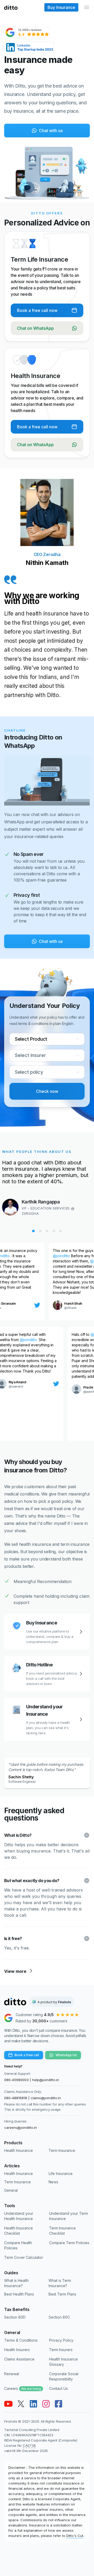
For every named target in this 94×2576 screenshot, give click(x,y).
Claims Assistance (19, 2359)
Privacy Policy (61, 2340)
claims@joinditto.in (46, 2098)
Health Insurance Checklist (19, 2231)
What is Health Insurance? (16, 2283)
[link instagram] (46, 2404)
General (11, 2190)
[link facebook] (58, 2404)
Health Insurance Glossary (63, 2362)
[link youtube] (8, 2404)
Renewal (12, 2374)
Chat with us (51, 131)
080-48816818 (16, 2098)
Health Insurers (17, 2350)
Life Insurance (61, 2173)
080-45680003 (16, 2080)
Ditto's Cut (75, 2536)
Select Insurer (30, 1055)
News (53, 2182)
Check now (47, 1091)
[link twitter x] (21, 2404)
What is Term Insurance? (60, 2283)
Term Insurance (62, 2150)
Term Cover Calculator (24, 2257)
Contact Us (58, 2388)
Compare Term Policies (69, 2243)
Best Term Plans (62, 2294)
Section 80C (59, 2317)
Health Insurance (19, 2150)
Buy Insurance (61, 7)
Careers (23, 2388)
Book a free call (27, 2055)
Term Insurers (61, 2350)
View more (15, 1971)
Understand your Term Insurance (69, 2216)
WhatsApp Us (66, 2055)
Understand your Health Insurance (19, 2216)
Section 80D (15, 2317)
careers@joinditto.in (20, 2127)
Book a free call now (37, 310)
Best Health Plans (19, 2294)
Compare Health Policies (18, 2245)
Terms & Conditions (21, 2340)
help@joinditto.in (46, 2080)
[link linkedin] (33, 2404)
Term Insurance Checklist (62, 2231)
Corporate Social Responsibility (64, 2376)
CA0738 (29, 2445)
